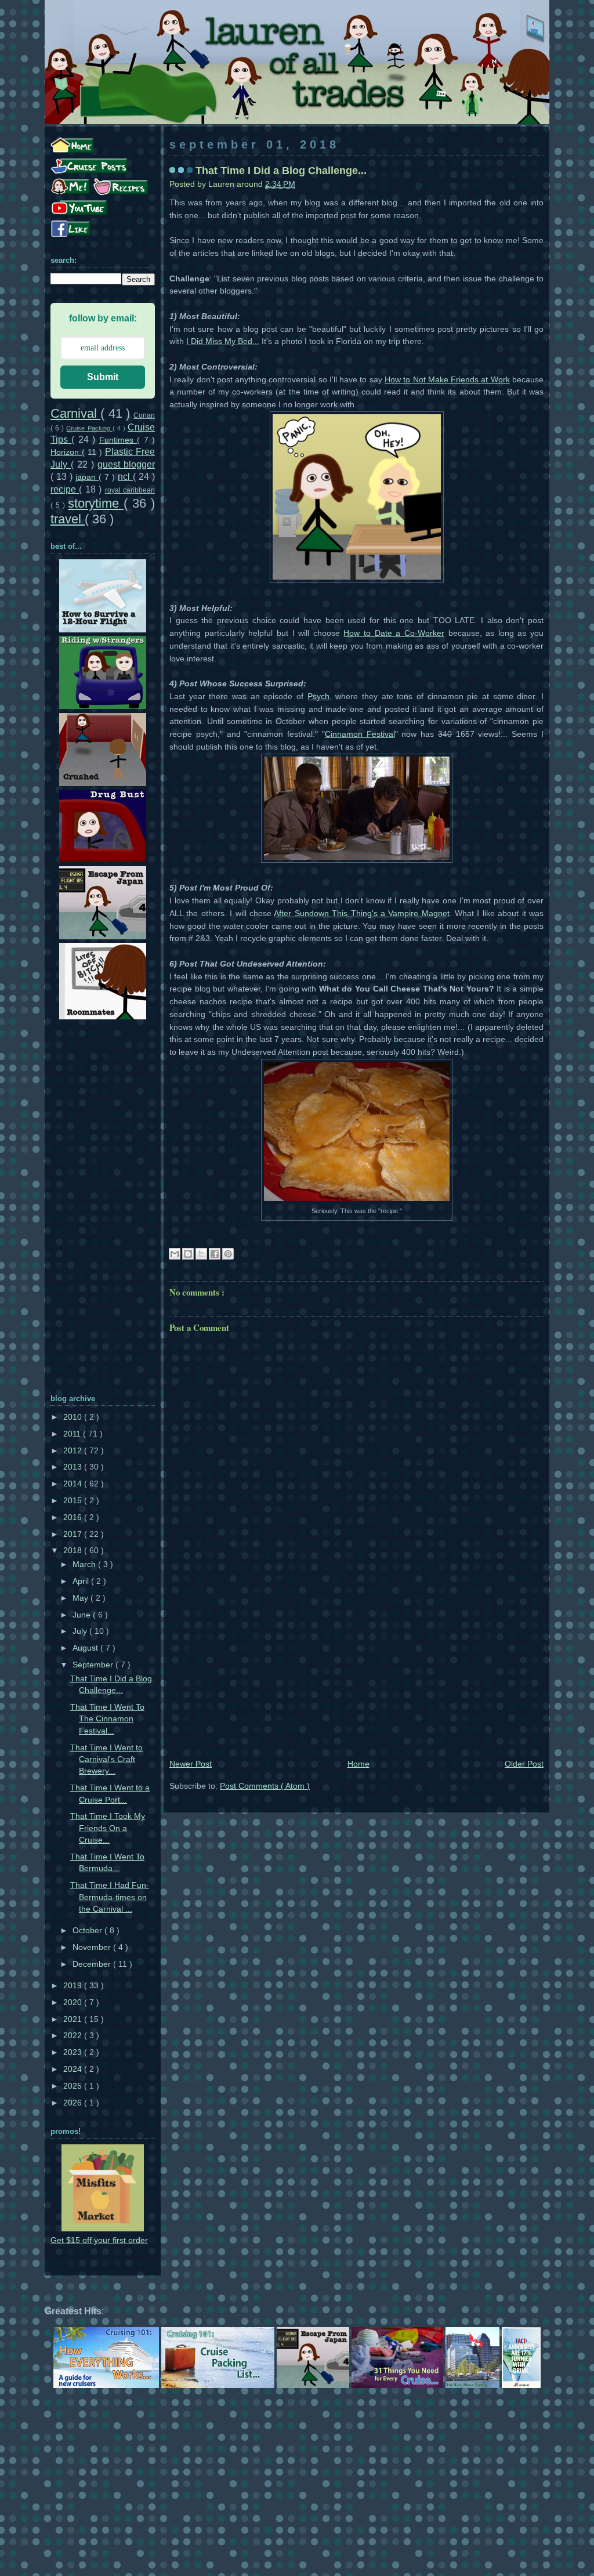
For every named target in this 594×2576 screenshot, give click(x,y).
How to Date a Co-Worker (394, 633)
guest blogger (126, 464)
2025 (74, 2086)
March (85, 1564)
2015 (74, 1501)
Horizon (66, 452)
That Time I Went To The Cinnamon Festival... (107, 1719)
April (82, 1581)
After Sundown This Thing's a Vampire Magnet (361, 913)
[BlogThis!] (188, 1254)
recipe (65, 489)
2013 (74, 1467)
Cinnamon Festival (360, 734)
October (88, 1931)
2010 (74, 1417)
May (82, 1598)
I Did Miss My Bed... (223, 341)
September (94, 1665)
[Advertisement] (356, 1670)
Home (358, 1764)
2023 (74, 2052)
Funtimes (118, 440)
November (93, 1947)
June (83, 1615)
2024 (74, 2069)
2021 (74, 2019)
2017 (74, 1534)
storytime (96, 503)
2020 (74, 2002)
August (86, 1648)
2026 (74, 2103)
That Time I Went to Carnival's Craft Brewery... (106, 1760)
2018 (74, 1551)
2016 (74, 1517)
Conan (144, 415)
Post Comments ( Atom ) (265, 1786)
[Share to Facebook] (215, 1254)
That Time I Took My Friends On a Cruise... (108, 1828)
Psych (318, 697)
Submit (103, 377)
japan (87, 477)
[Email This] (175, 1254)
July (81, 1631)
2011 (73, 1434)
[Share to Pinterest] (228, 1254)
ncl (125, 476)
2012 (74, 1451)
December (93, 1964)
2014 (74, 1484)
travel (68, 519)
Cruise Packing (89, 428)
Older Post (524, 1764)
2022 (74, 2036)
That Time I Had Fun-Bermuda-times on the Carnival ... (110, 1897)
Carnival (75, 413)
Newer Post (191, 1764)
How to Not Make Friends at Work (447, 380)
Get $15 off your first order (99, 2240)
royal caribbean (130, 490)
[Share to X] (201, 1254)
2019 (74, 1986)
